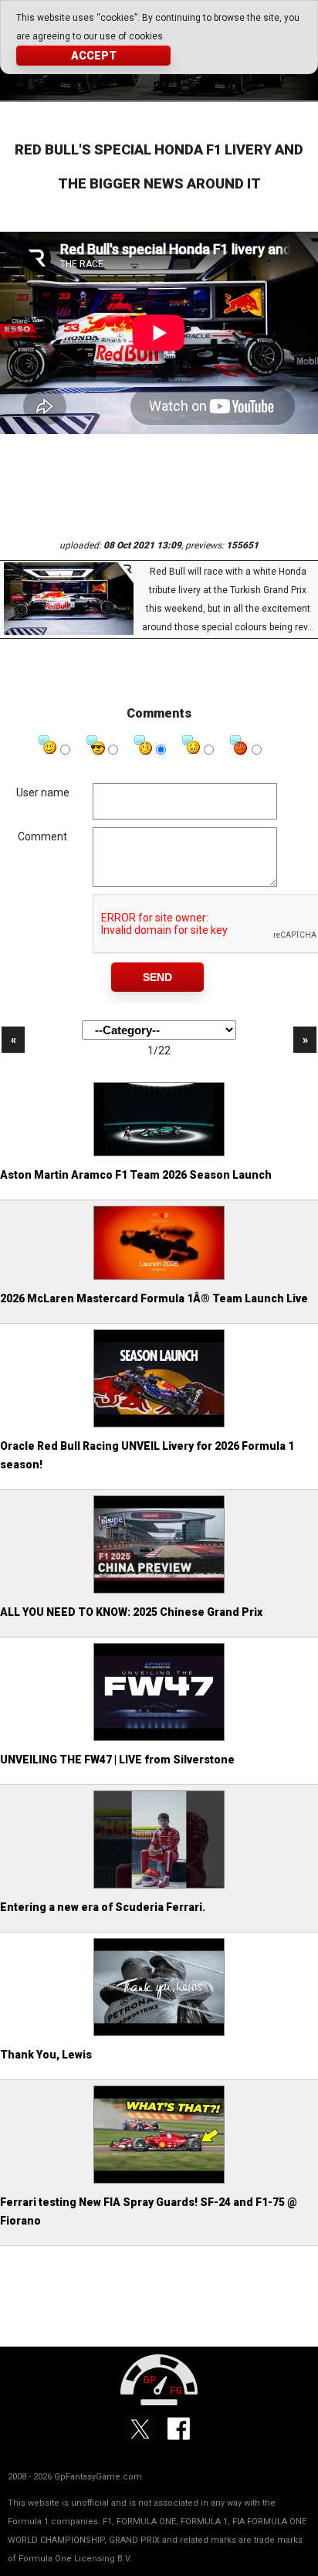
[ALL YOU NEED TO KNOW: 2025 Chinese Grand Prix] (159, 1591)
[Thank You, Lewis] (159, 2034)
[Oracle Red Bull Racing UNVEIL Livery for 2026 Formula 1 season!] (159, 1425)
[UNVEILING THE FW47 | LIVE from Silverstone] (159, 1739)
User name (43, 792)
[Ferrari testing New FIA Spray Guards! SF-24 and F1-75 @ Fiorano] (159, 2181)
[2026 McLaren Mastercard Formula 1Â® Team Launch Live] (159, 1278)
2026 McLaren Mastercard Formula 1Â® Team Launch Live (154, 1298)
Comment (42, 837)
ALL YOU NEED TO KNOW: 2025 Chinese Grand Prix (131, 1612)
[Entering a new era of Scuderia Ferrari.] (159, 1886)
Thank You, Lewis (46, 2055)
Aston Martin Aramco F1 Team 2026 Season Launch (136, 1175)
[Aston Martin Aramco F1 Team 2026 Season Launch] (159, 1154)
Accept (94, 56)
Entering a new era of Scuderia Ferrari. (103, 1907)
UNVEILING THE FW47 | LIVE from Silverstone (117, 1760)
